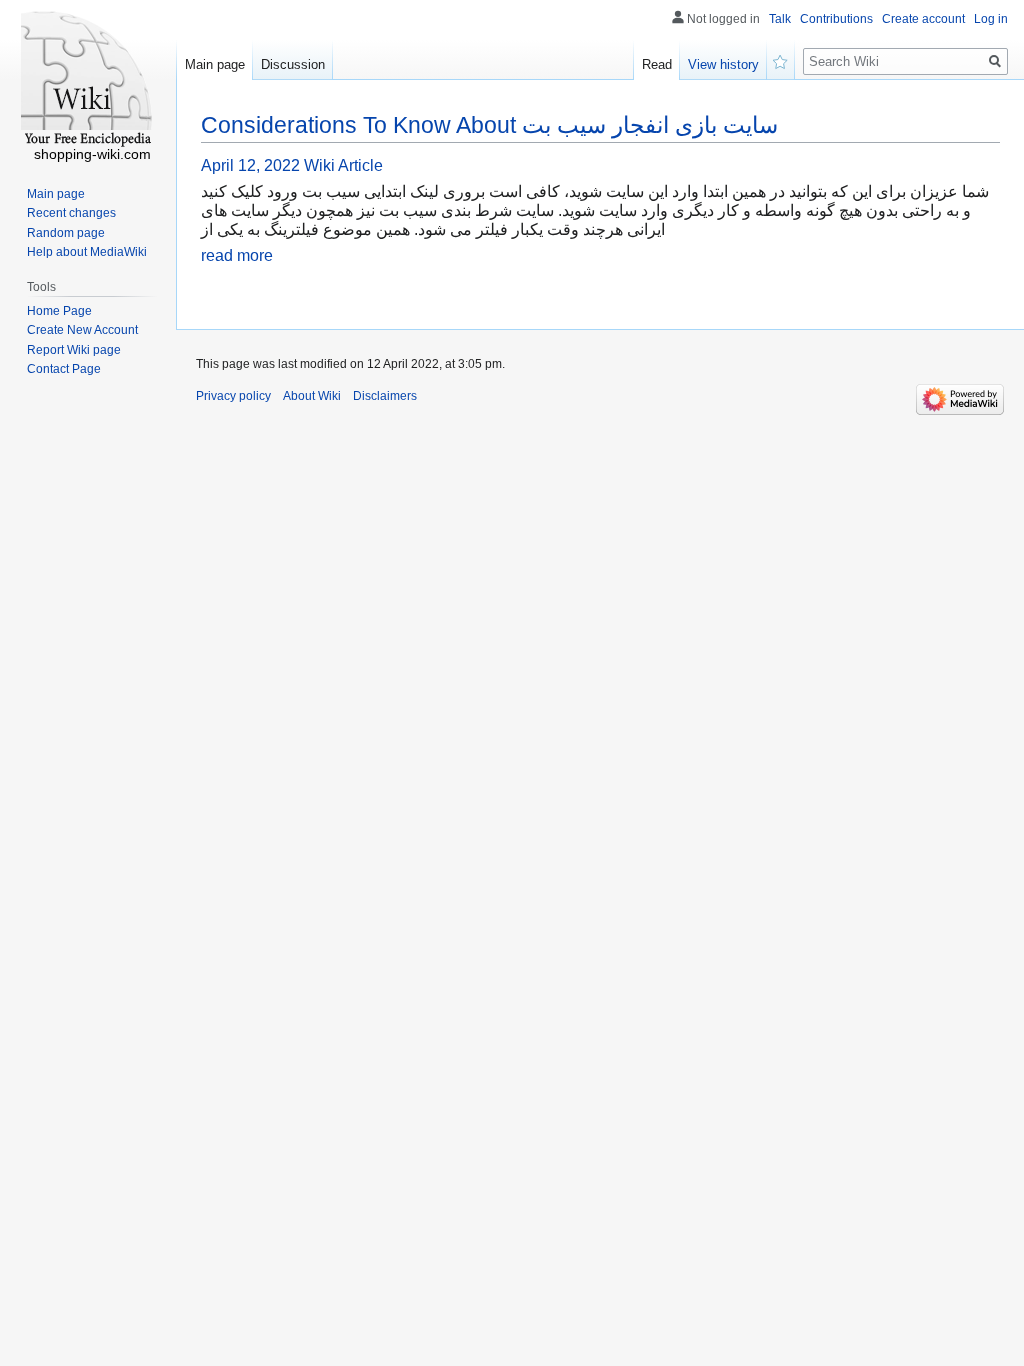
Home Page (59, 311)
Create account (923, 19)
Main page (215, 64)
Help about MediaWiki (87, 252)
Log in (991, 19)
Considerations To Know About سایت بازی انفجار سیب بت (489, 125)
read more (237, 255)
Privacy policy (233, 396)
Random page (66, 233)
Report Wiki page (74, 350)
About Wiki (312, 396)
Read (657, 64)
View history (723, 64)
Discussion (293, 64)
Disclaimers (385, 396)
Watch (781, 60)
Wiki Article (343, 165)
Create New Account (82, 330)
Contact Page (64, 369)
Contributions (836, 19)
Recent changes (71, 213)
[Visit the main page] (88, 80)
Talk (780, 19)
